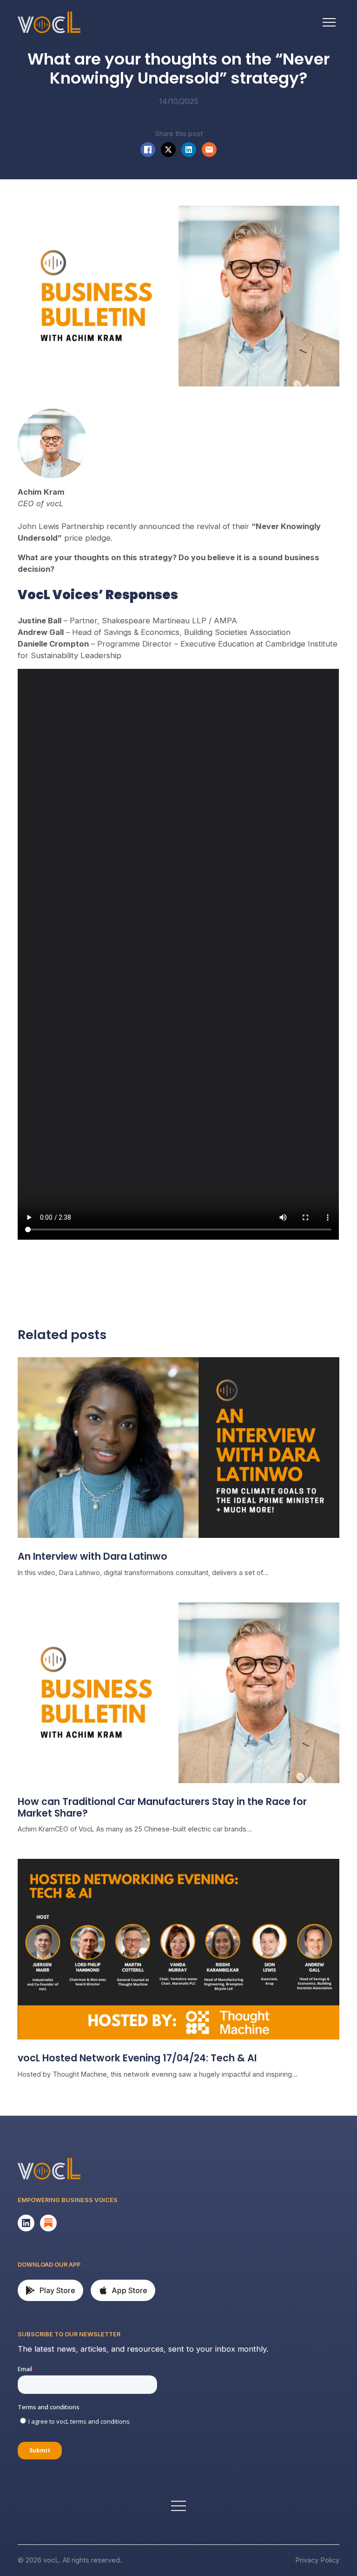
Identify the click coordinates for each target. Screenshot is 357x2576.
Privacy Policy (317, 2560)
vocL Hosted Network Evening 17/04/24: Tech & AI (137, 2058)
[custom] (26, 2223)
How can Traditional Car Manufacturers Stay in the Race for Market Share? (162, 1808)
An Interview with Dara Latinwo (93, 1557)
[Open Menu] (329, 22)
